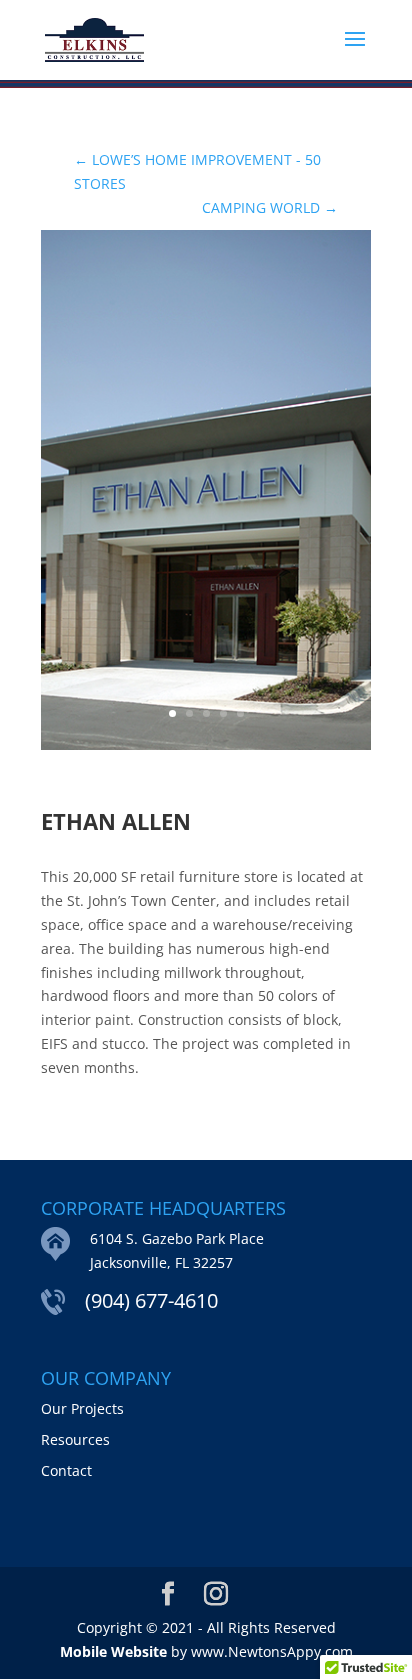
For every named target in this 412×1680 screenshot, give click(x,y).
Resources (75, 1439)
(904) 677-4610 (151, 1300)
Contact (66, 1470)
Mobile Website (113, 1651)
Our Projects (82, 1408)
